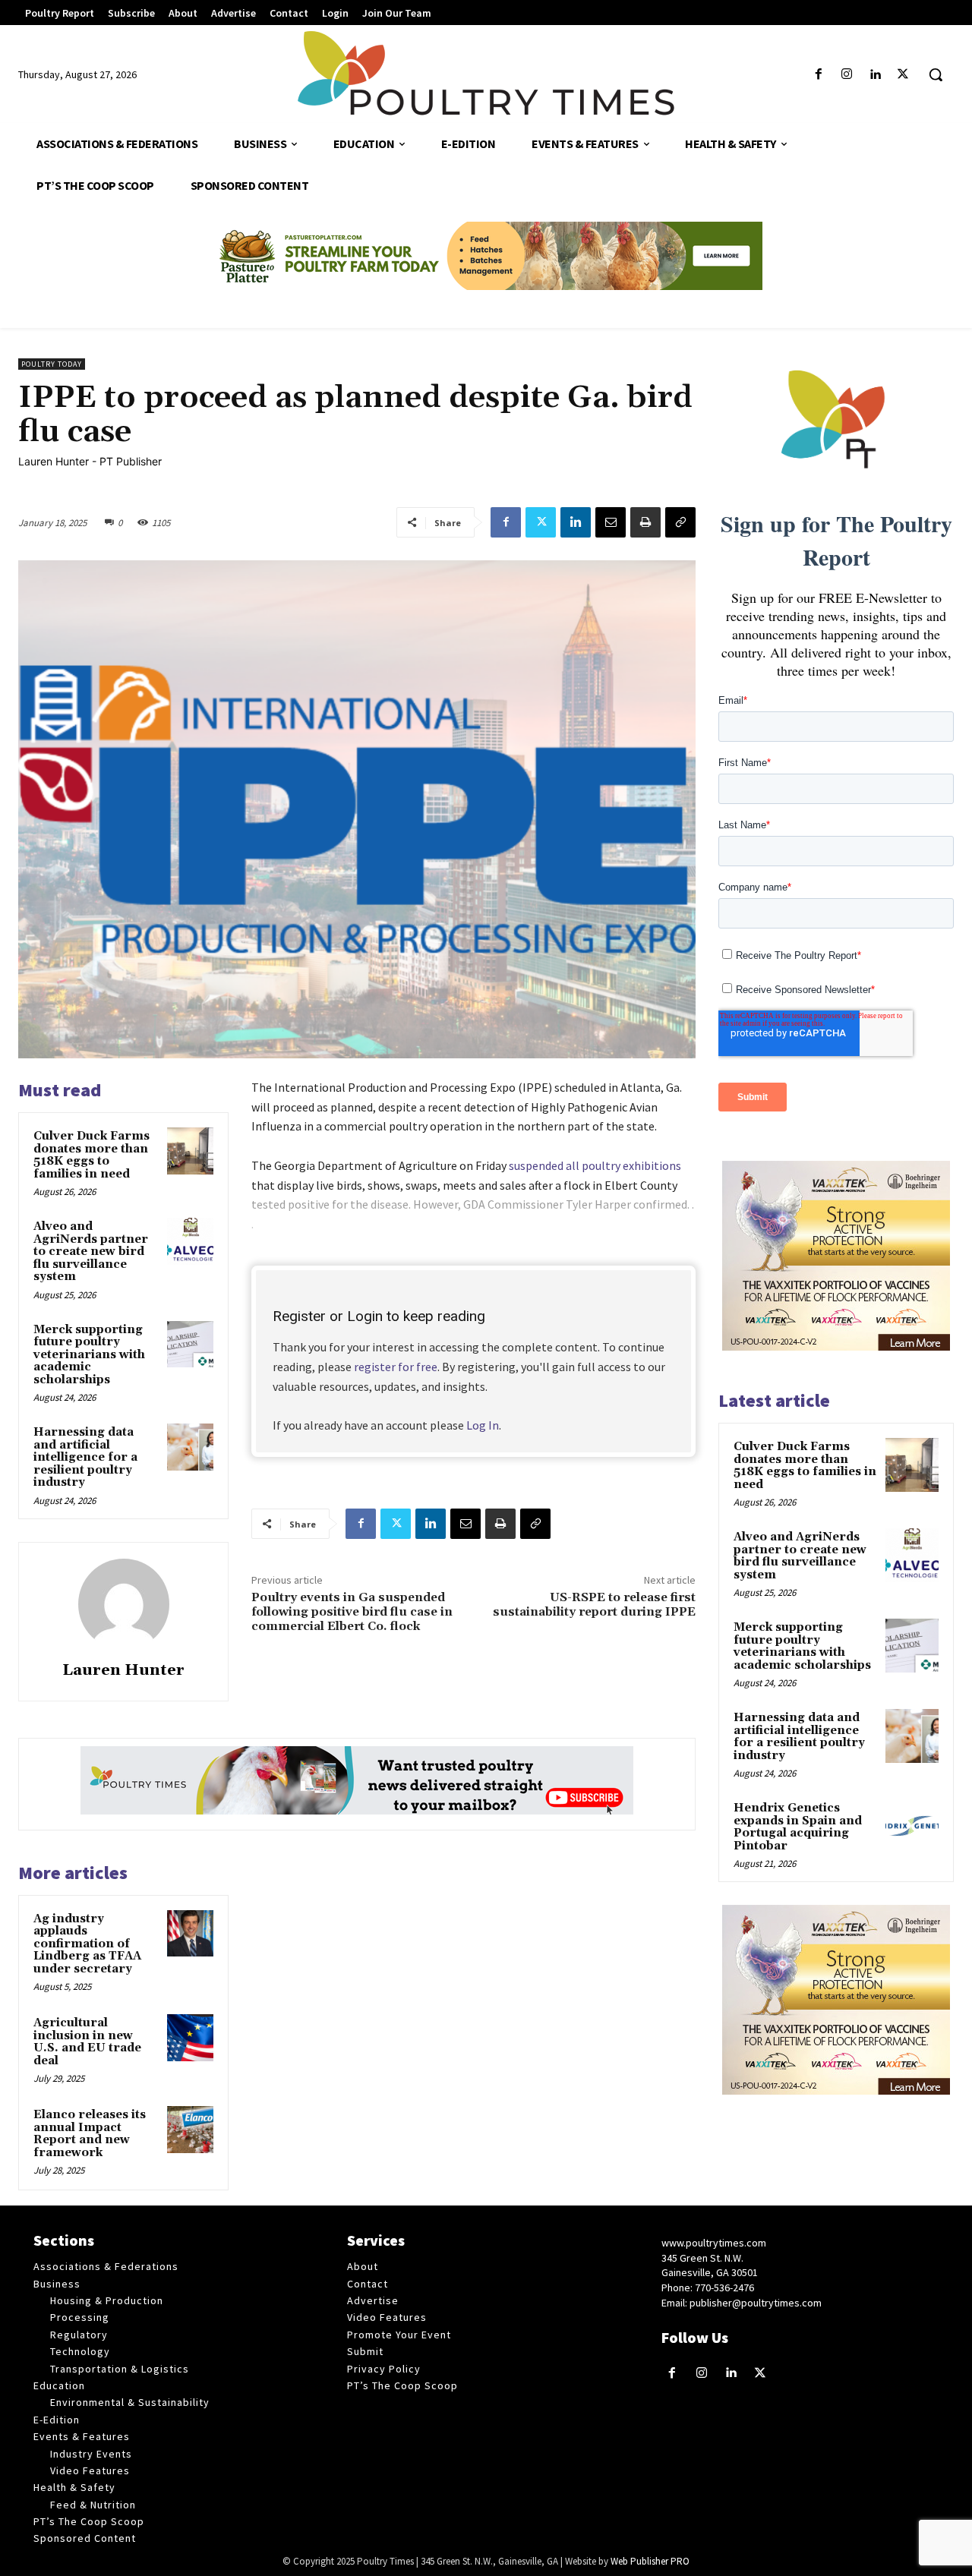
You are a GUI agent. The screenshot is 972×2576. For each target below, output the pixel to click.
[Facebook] (818, 75)
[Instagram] (846, 75)
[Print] (645, 522)
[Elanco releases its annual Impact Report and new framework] (191, 2130)
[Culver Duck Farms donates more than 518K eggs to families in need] (191, 1151)
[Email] (611, 522)
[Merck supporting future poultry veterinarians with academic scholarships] (191, 1345)
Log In (483, 1425)
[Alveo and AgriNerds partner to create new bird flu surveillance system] (191, 1241)
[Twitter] (903, 75)
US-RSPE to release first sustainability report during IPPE (594, 1605)
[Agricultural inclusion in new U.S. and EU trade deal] (191, 2038)
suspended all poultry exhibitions (595, 1165)
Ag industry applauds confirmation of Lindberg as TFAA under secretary (87, 1944)
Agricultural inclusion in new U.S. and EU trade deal (87, 2042)
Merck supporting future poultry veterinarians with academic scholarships (89, 1355)
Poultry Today (52, 364)
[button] (936, 74)
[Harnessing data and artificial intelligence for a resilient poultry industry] (191, 1447)
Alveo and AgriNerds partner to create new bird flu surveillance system (91, 1252)
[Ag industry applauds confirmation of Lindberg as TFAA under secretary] (191, 1934)
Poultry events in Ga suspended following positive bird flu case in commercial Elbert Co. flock (352, 1612)
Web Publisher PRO (650, 2561)
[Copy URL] (680, 522)
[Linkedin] (875, 75)
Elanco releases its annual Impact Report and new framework (90, 2134)
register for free (396, 1367)
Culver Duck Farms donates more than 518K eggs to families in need (92, 1155)
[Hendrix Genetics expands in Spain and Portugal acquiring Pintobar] (912, 1826)
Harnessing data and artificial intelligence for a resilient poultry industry (85, 1457)
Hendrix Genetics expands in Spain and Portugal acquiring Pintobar (798, 1827)
